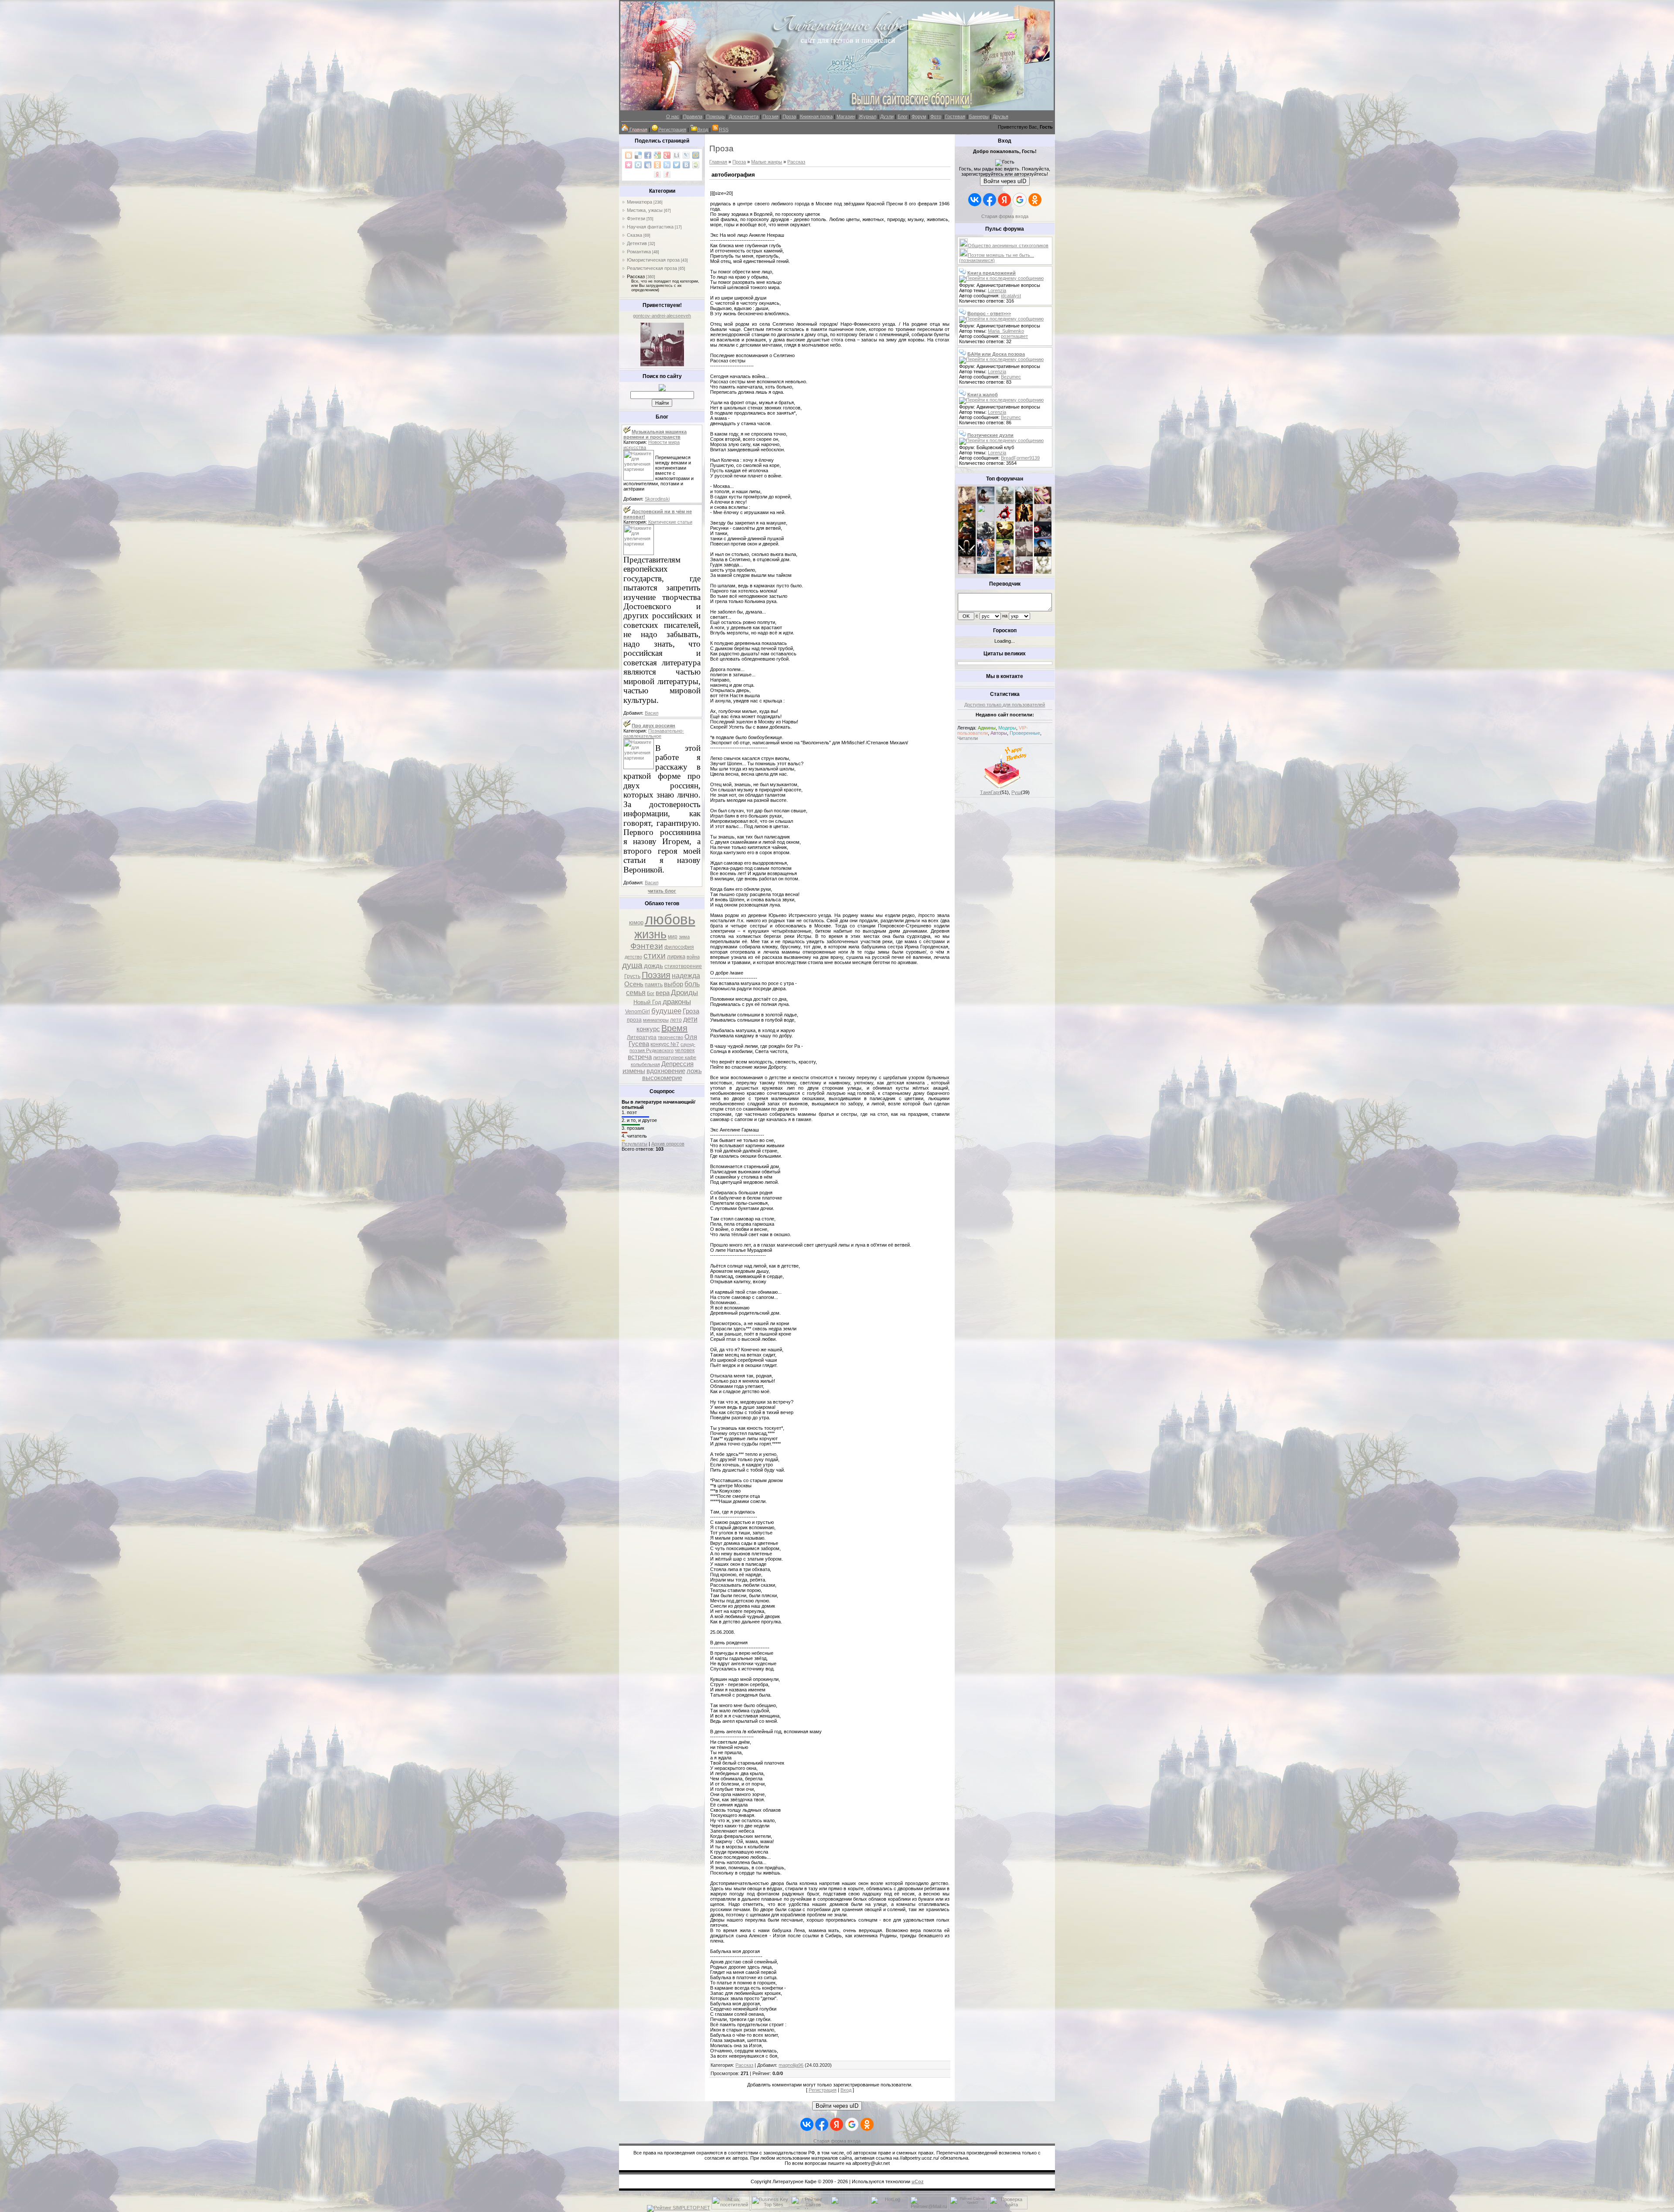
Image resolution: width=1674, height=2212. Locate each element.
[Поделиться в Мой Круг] (638, 165)
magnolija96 (791, 2065)
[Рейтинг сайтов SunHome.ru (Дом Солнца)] (810, 2208)
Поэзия (771, 116)
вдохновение (666, 1071)
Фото (936, 116)
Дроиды (684, 992)
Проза (789, 116)
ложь (694, 1071)
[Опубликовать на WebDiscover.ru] (696, 165)
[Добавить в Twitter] (677, 165)
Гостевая (955, 116)
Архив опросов (668, 1144)
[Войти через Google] (1020, 200)
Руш (1016, 792)
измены (634, 1071)
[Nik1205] (967, 572)
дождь (653, 966)
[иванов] (986, 520)
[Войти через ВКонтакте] (975, 200)
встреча (640, 1057)
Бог (651, 993)
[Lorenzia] (967, 502)
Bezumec (1011, 377)
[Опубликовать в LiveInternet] (677, 155)
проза (634, 1020)
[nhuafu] (1005, 520)
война (693, 957)
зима (684, 937)
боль (692, 984)
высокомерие (662, 1078)
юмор (636, 922)
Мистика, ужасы (645, 210)
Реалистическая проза (652, 268)
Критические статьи (670, 522)
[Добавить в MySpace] (648, 165)
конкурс (648, 1029)
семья (636, 993)
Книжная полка (816, 116)
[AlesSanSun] (1043, 572)
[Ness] (1043, 502)
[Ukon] (986, 537)
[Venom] (986, 572)
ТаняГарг (990, 792)
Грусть (632, 976)
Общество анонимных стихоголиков (1008, 245)
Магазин (846, 116)
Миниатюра (640, 202)
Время (674, 1028)
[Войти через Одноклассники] (1035, 200)
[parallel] (1043, 555)
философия (679, 947)
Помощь (716, 116)
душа (632, 965)
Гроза (691, 1011)
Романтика (639, 252)
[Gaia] (1024, 502)
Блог (903, 116)
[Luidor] (1024, 537)
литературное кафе (675, 1057)
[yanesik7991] (1005, 572)
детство (633, 957)
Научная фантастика (650, 227)
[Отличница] (986, 555)
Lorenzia (997, 290)
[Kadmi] (1024, 572)
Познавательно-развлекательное (654, 733)
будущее (666, 1011)
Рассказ (636, 276)
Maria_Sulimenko (1006, 331)
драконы (677, 1002)
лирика (676, 956)
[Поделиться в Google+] (667, 155)
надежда (686, 976)
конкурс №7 (665, 1044)
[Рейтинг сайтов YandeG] (969, 2208)
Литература (642, 1037)
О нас (673, 116)
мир (673, 937)
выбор (674, 984)
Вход (703, 130)
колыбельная (645, 1064)
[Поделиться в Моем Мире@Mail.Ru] (696, 155)
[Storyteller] (1005, 502)
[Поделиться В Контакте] (686, 165)
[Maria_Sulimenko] (986, 502)
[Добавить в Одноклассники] (657, 165)
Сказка (635, 235)
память (654, 985)
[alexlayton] (1024, 555)
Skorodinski (657, 499)
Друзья (1000, 116)
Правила (693, 116)
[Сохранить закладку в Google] (657, 155)
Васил (652, 713)
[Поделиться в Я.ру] (667, 174)
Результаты (635, 1144)
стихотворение (683, 966)
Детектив (637, 243)
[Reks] (1005, 537)
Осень (634, 984)
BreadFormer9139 (1020, 458)
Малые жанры (767, 162)
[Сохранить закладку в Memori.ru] (629, 165)
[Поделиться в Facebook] (648, 155)
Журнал (868, 116)
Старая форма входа (1005, 216)
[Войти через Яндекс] (1004, 200)
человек (685, 1050)
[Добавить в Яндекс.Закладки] (657, 174)
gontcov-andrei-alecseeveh (662, 316)
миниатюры (656, 1020)
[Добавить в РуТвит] (667, 165)
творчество (670, 1037)
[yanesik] (967, 520)
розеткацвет (1014, 336)
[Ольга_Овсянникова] (1043, 520)
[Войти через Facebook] (990, 200)
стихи (655, 956)
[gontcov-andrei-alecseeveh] (662, 365)
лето (676, 1020)
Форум (919, 116)
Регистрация (672, 130)
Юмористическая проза (653, 260)
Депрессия (677, 1064)
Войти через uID (1005, 181)
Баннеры (979, 116)
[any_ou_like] (1043, 537)
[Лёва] (967, 555)
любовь (670, 919)
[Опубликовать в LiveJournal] (686, 155)
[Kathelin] (967, 537)
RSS (724, 130)
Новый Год (647, 1002)
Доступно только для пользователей (1005, 705)
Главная (718, 162)
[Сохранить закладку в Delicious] (638, 155)
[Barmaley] (1024, 520)
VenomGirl (638, 1012)
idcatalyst (1011, 296)
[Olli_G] (1005, 555)
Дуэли (887, 116)
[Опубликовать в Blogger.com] (629, 155)
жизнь (650, 934)
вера (663, 993)
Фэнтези (636, 218)
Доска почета (744, 116)
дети (690, 1019)
